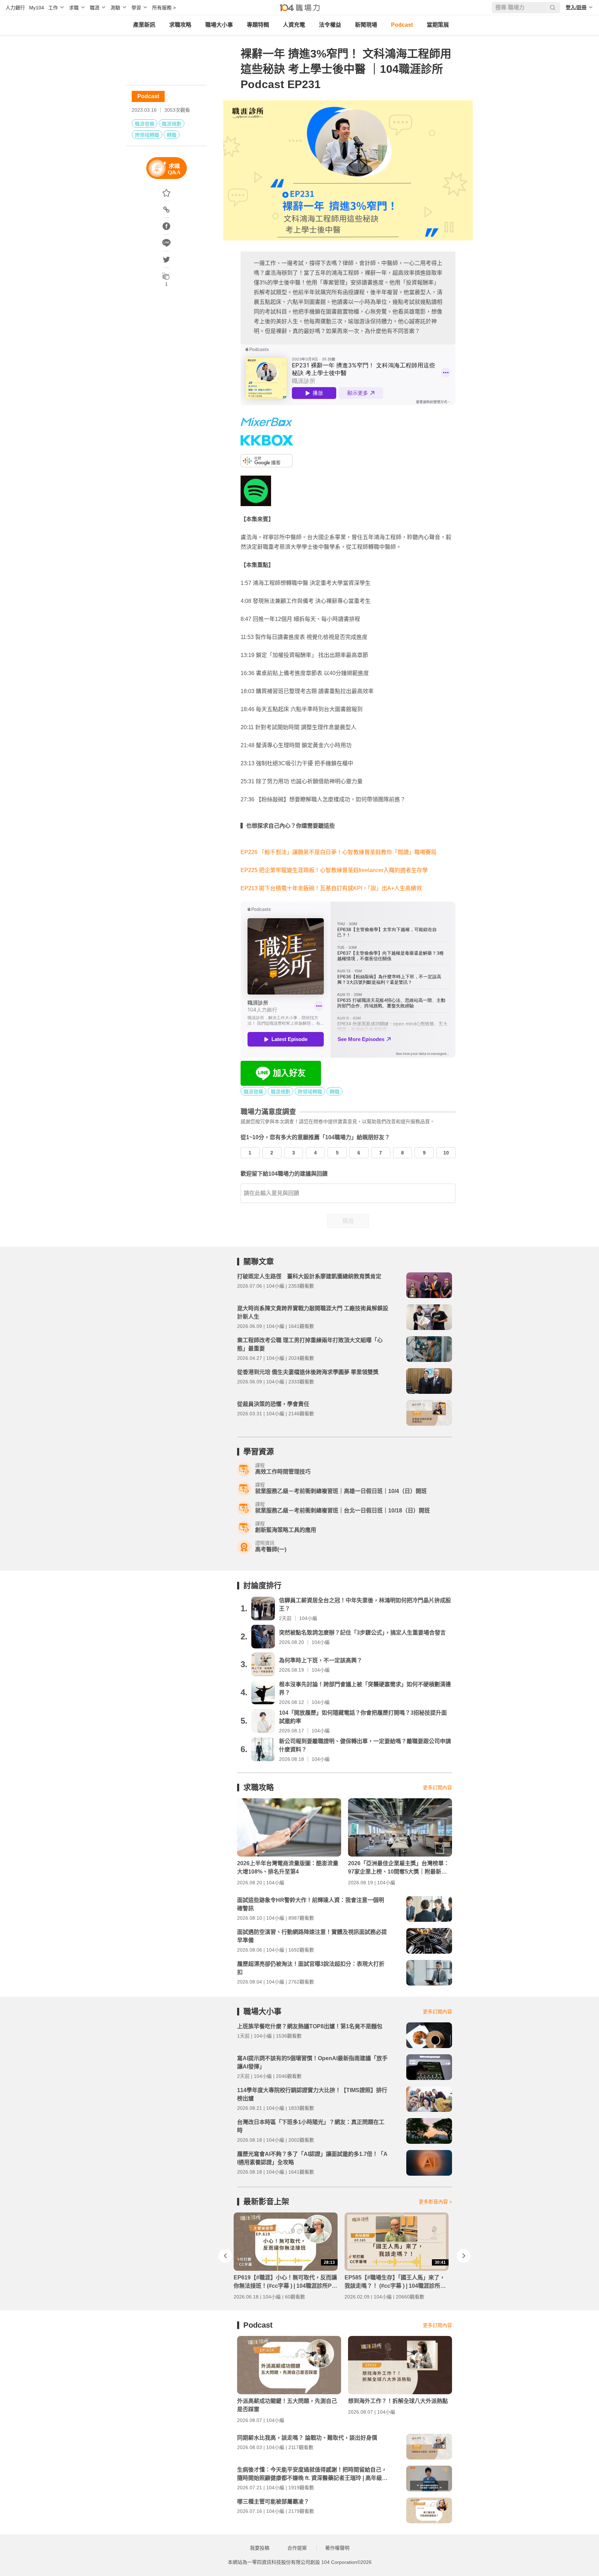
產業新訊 (144, 25)
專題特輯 (258, 25)
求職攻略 (180, 25)
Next (464, 2256)
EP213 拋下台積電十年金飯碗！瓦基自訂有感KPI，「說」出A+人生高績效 (331, 888)
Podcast (402, 25)
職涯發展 (145, 124)
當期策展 (438, 25)
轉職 (172, 135)
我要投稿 (260, 2548)
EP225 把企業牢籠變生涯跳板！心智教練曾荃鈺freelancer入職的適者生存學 (334, 870)
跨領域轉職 (147, 135)
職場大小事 (219, 25)
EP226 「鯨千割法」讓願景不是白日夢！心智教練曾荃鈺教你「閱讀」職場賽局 (338, 852)
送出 (348, 1221)
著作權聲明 (337, 2548)
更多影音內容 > (435, 2202)
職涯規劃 (172, 124)
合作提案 (297, 2548)
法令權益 (330, 25)
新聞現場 (366, 25)
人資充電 (294, 25)
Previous (225, 2256)
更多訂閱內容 (437, 1788)
